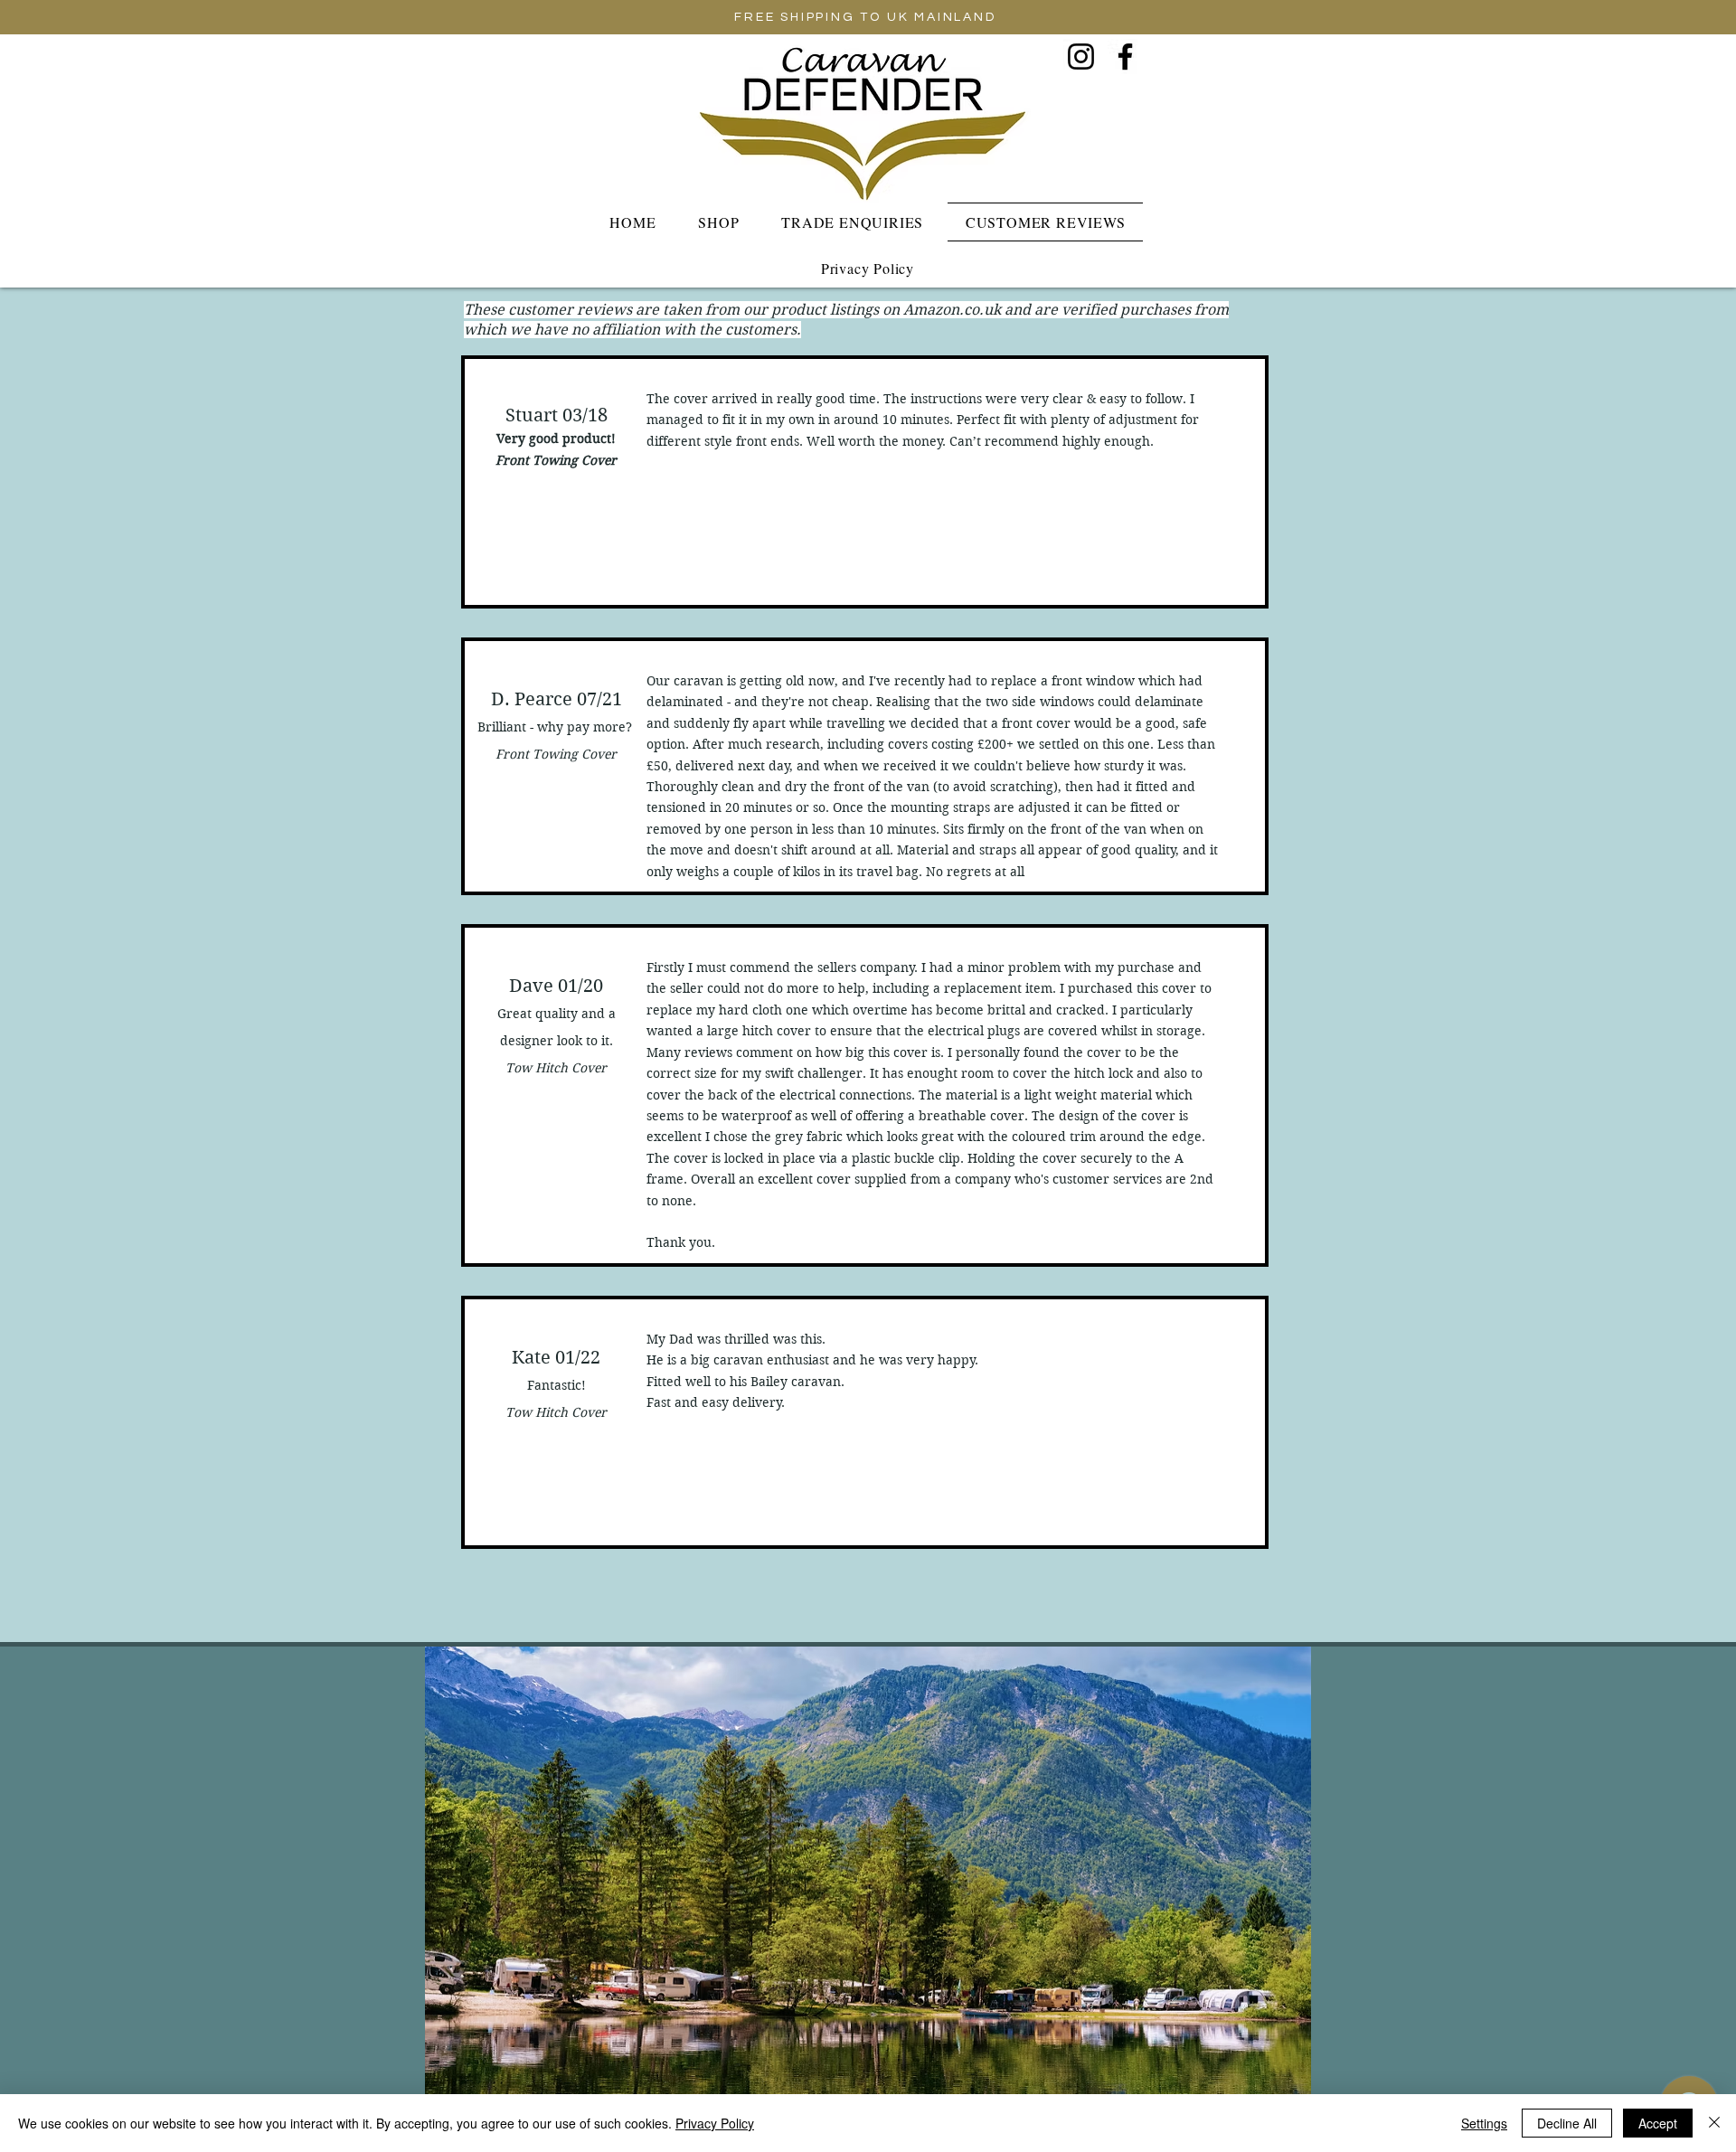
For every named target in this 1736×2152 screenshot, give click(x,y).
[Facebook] (1125, 57)
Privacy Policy (715, 2123)
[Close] (1714, 2123)
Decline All (1567, 2123)
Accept (1658, 2123)
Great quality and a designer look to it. (557, 1041)
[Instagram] (1081, 57)
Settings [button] (1484, 2123)
